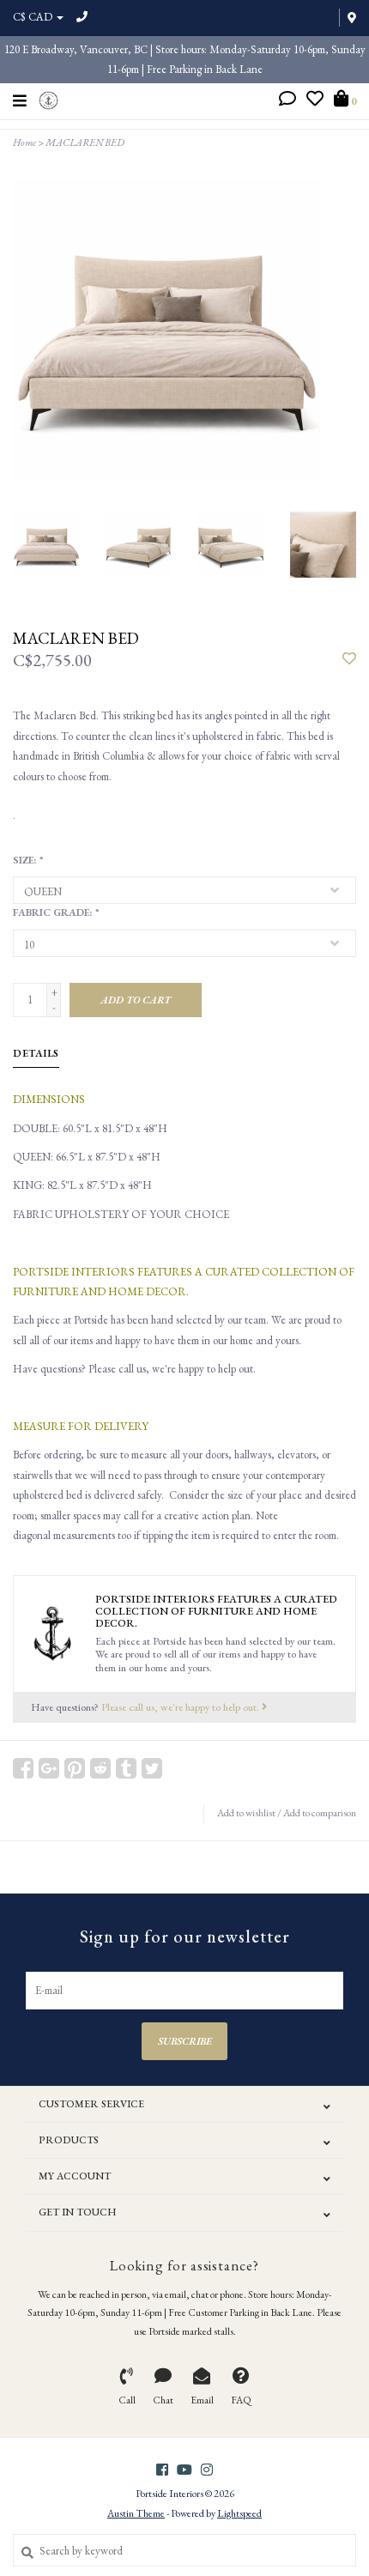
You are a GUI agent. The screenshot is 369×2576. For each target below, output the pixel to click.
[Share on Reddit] (100, 1768)
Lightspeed (239, 2513)
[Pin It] (75, 1768)
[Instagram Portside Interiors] (207, 2470)
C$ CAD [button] (34, 17)
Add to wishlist (246, 1813)
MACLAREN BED (85, 142)
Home (24, 142)
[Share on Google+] (49, 1768)
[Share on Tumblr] (126, 1768)
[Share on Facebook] (23, 1768)
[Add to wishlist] (349, 660)
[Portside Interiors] (48, 98)
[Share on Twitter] (152, 1768)
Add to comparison (320, 1813)
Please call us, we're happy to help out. (181, 1707)
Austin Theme (136, 2513)
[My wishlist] (315, 101)
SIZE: (27, 860)
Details (36, 1053)
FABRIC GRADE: (55, 912)
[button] (287, 101)
